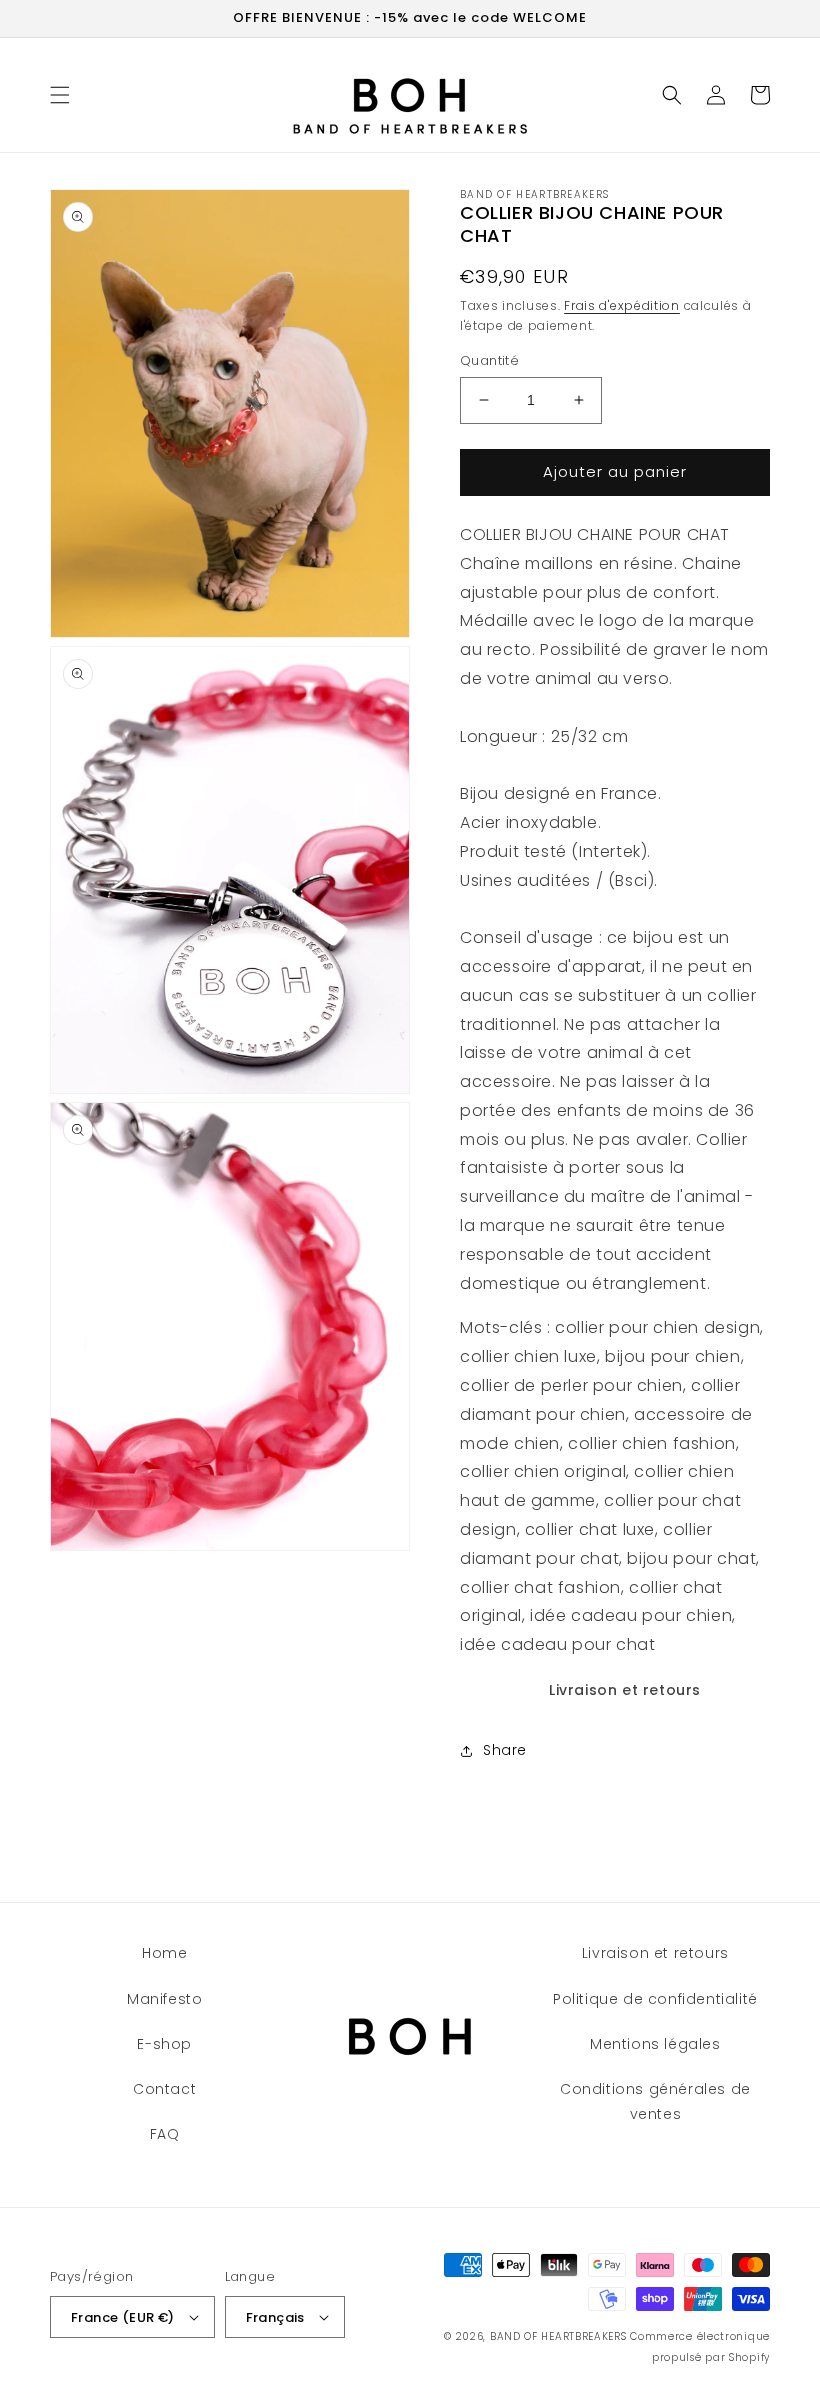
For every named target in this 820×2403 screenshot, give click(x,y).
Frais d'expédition (622, 305)
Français (275, 2317)
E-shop (164, 2044)
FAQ (165, 2134)
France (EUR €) (123, 2317)
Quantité (489, 360)
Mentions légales (655, 2044)
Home (164, 1953)
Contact (164, 2089)
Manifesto (164, 1999)
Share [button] (505, 1750)
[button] (60, 95)
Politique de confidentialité (655, 1999)
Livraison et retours (625, 1690)
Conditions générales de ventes (655, 2101)
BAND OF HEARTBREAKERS (558, 2336)
